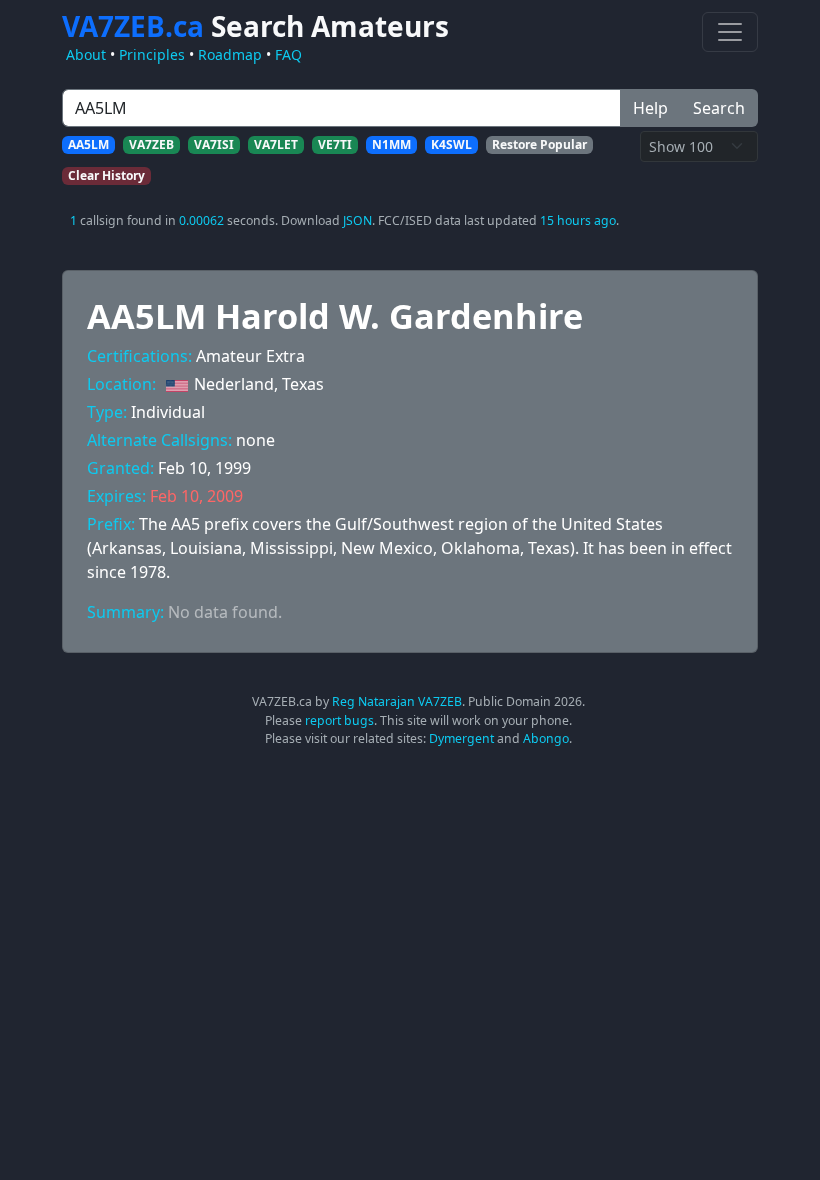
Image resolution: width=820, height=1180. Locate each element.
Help (650, 108)
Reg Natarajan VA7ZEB (397, 701)
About (86, 54)
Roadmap (230, 54)
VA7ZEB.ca (255, 26)
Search (719, 108)
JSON (357, 220)
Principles (152, 54)
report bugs (339, 720)
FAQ (288, 54)
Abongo (546, 738)
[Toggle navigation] (730, 32)
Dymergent (461, 738)
